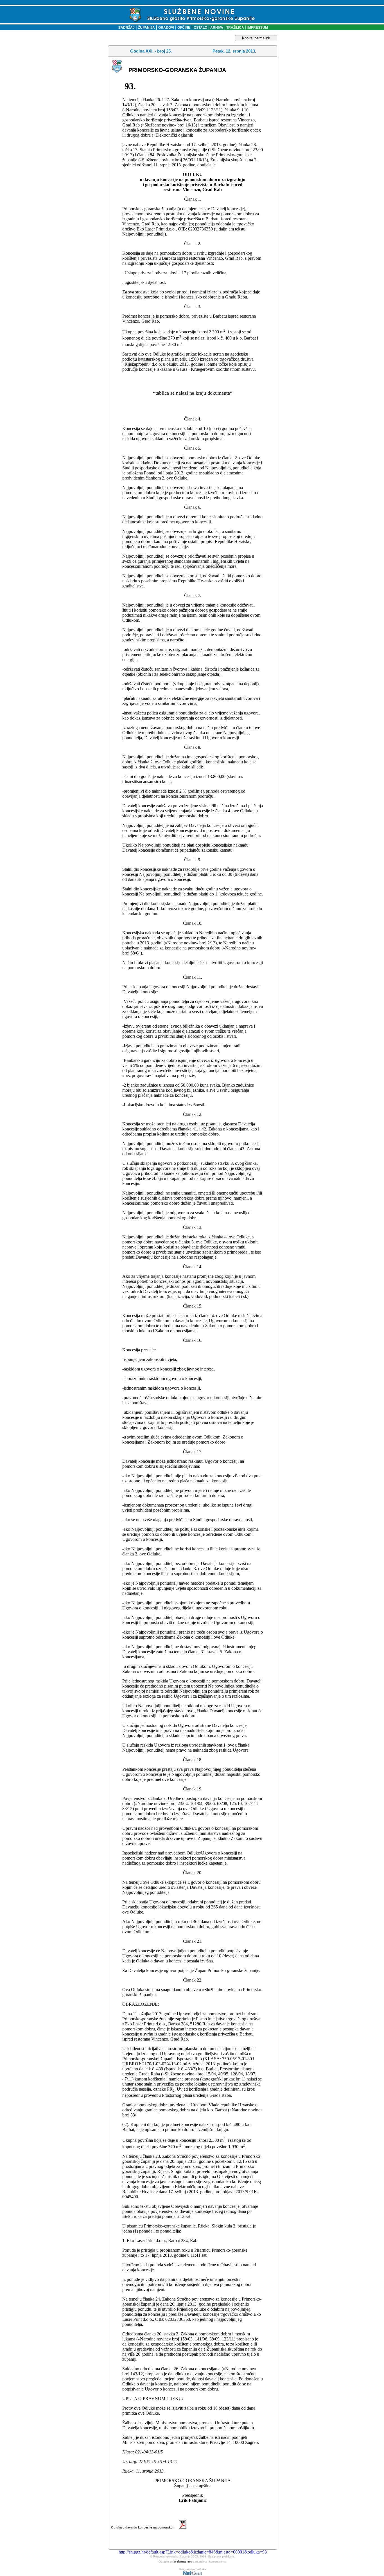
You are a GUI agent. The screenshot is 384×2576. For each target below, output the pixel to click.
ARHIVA (216, 28)
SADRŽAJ (125, 28)
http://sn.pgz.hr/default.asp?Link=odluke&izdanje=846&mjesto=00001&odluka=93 (193, 2552)
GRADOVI (166, 28)
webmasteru (183, 2561)
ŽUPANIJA (146, 28)
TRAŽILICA (235, 28)
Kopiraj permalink (256, 38)
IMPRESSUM (258, 28)
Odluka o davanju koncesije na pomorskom (145, 2527)
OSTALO (200, 28)
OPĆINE (184, 28)
